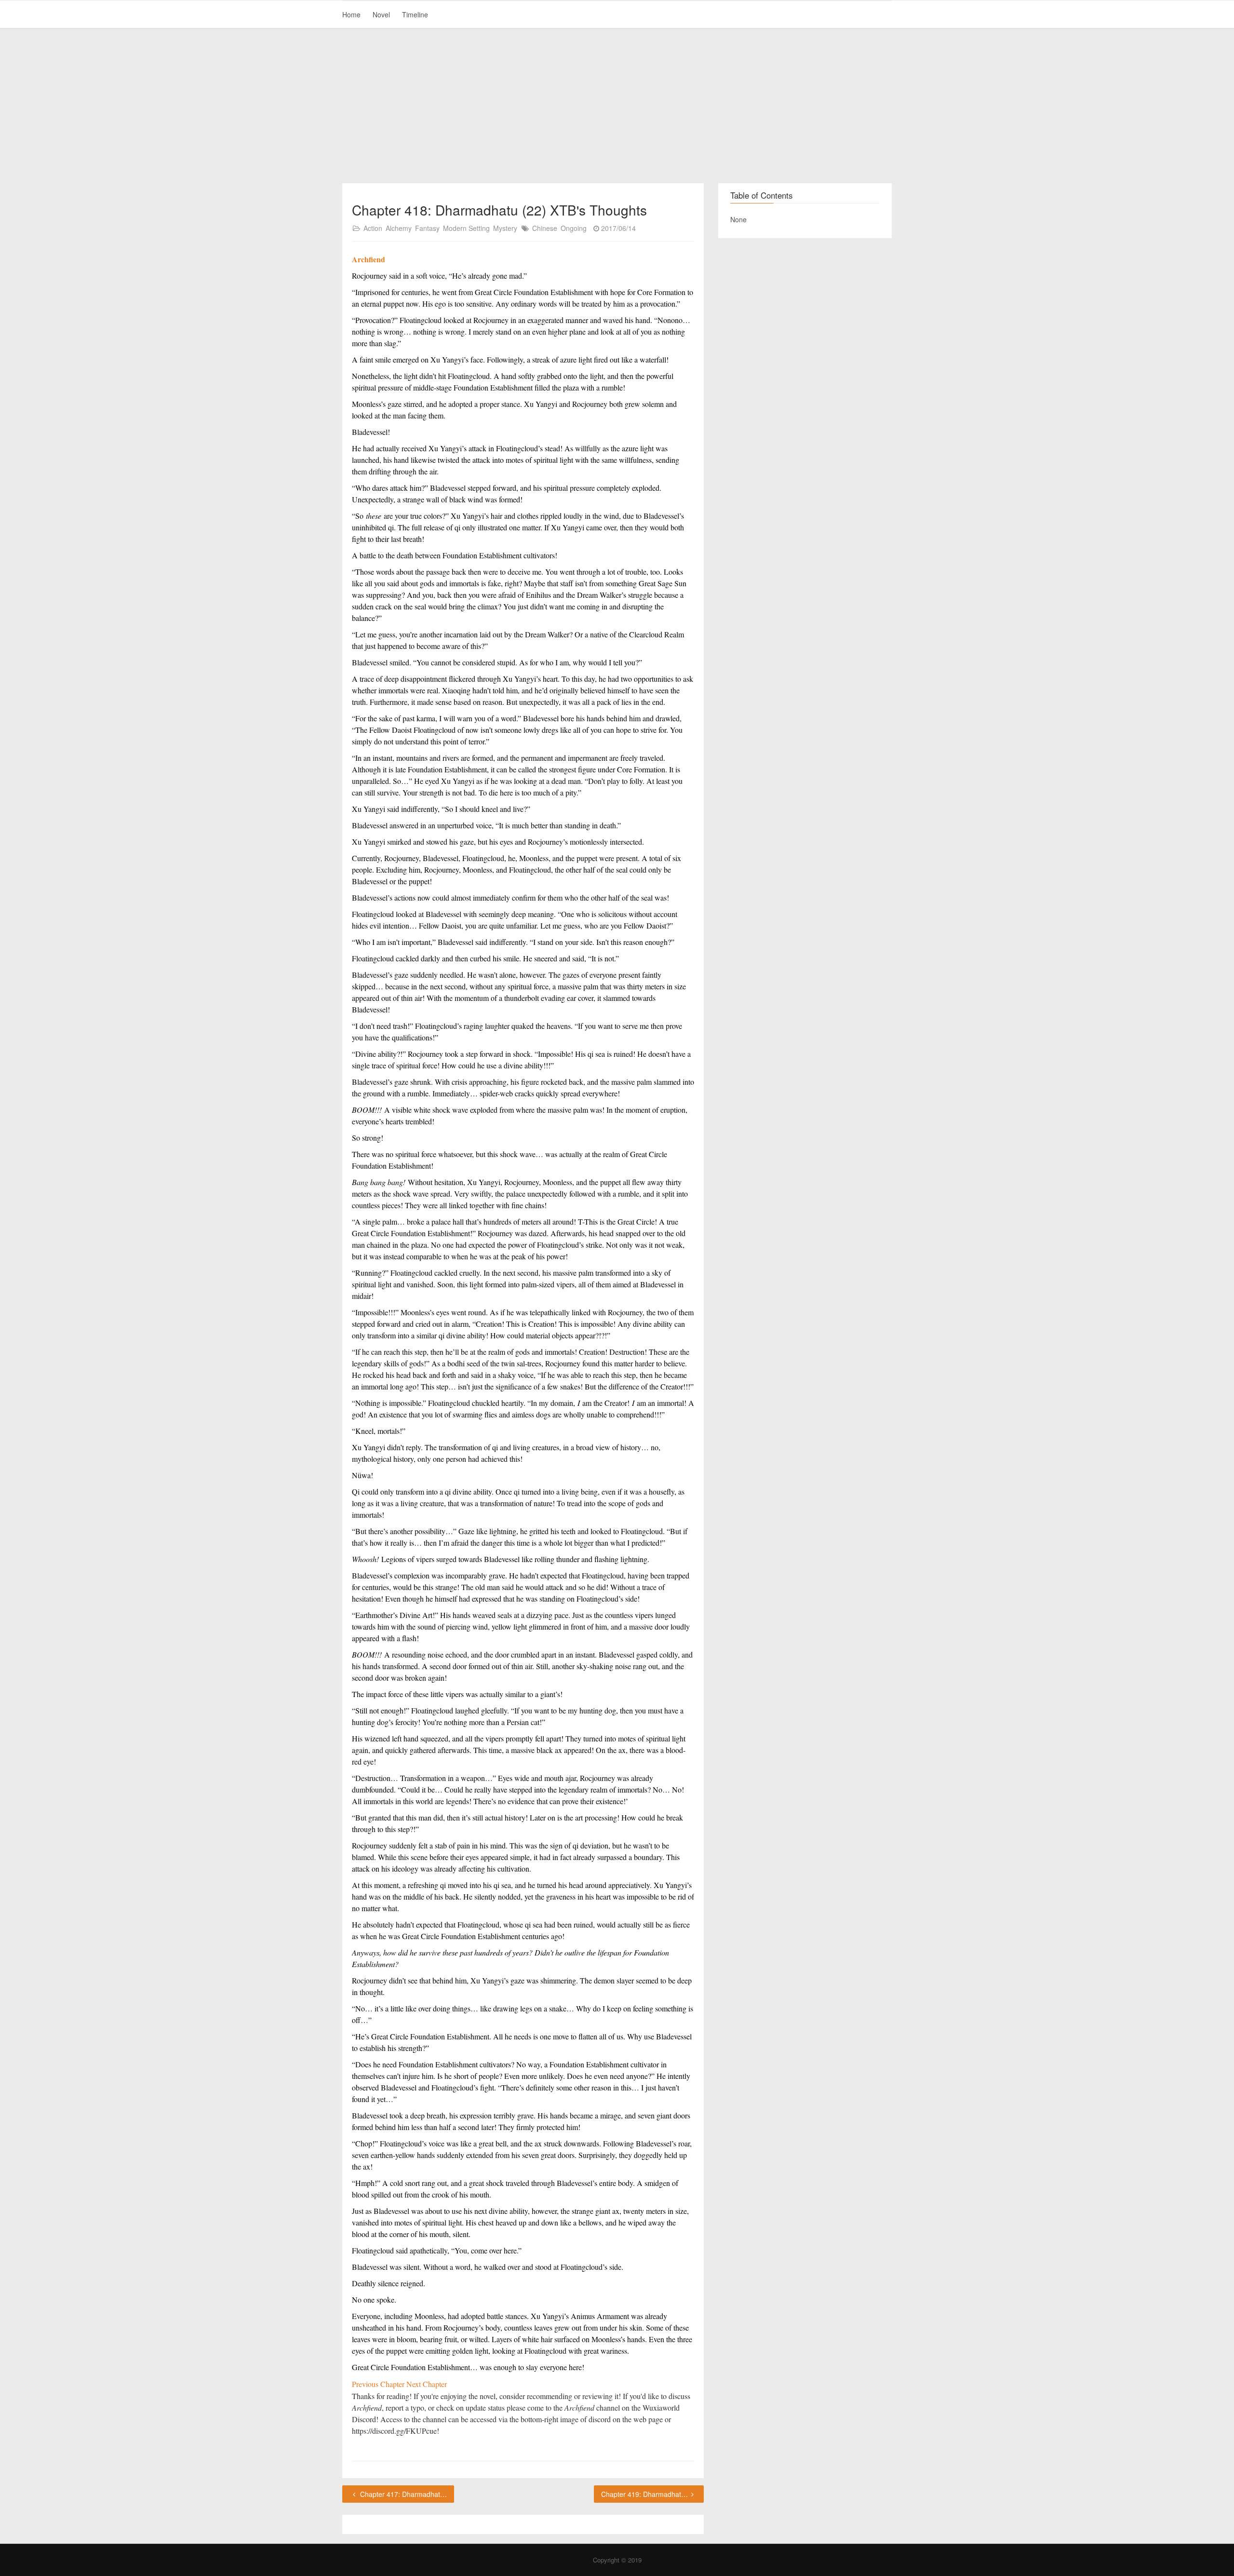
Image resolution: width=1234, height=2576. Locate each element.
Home (351, 14)
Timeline (415, 14)
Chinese (545, 228)
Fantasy (427, 228)
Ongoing (574, 228)
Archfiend (369, 259)
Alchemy (399, 228)
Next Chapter (427, 2384)
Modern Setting (466, 228)
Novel (381, 14)
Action (373, 228)
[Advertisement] (617, 106)
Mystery (505, 228)
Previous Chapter (379, 2384)
